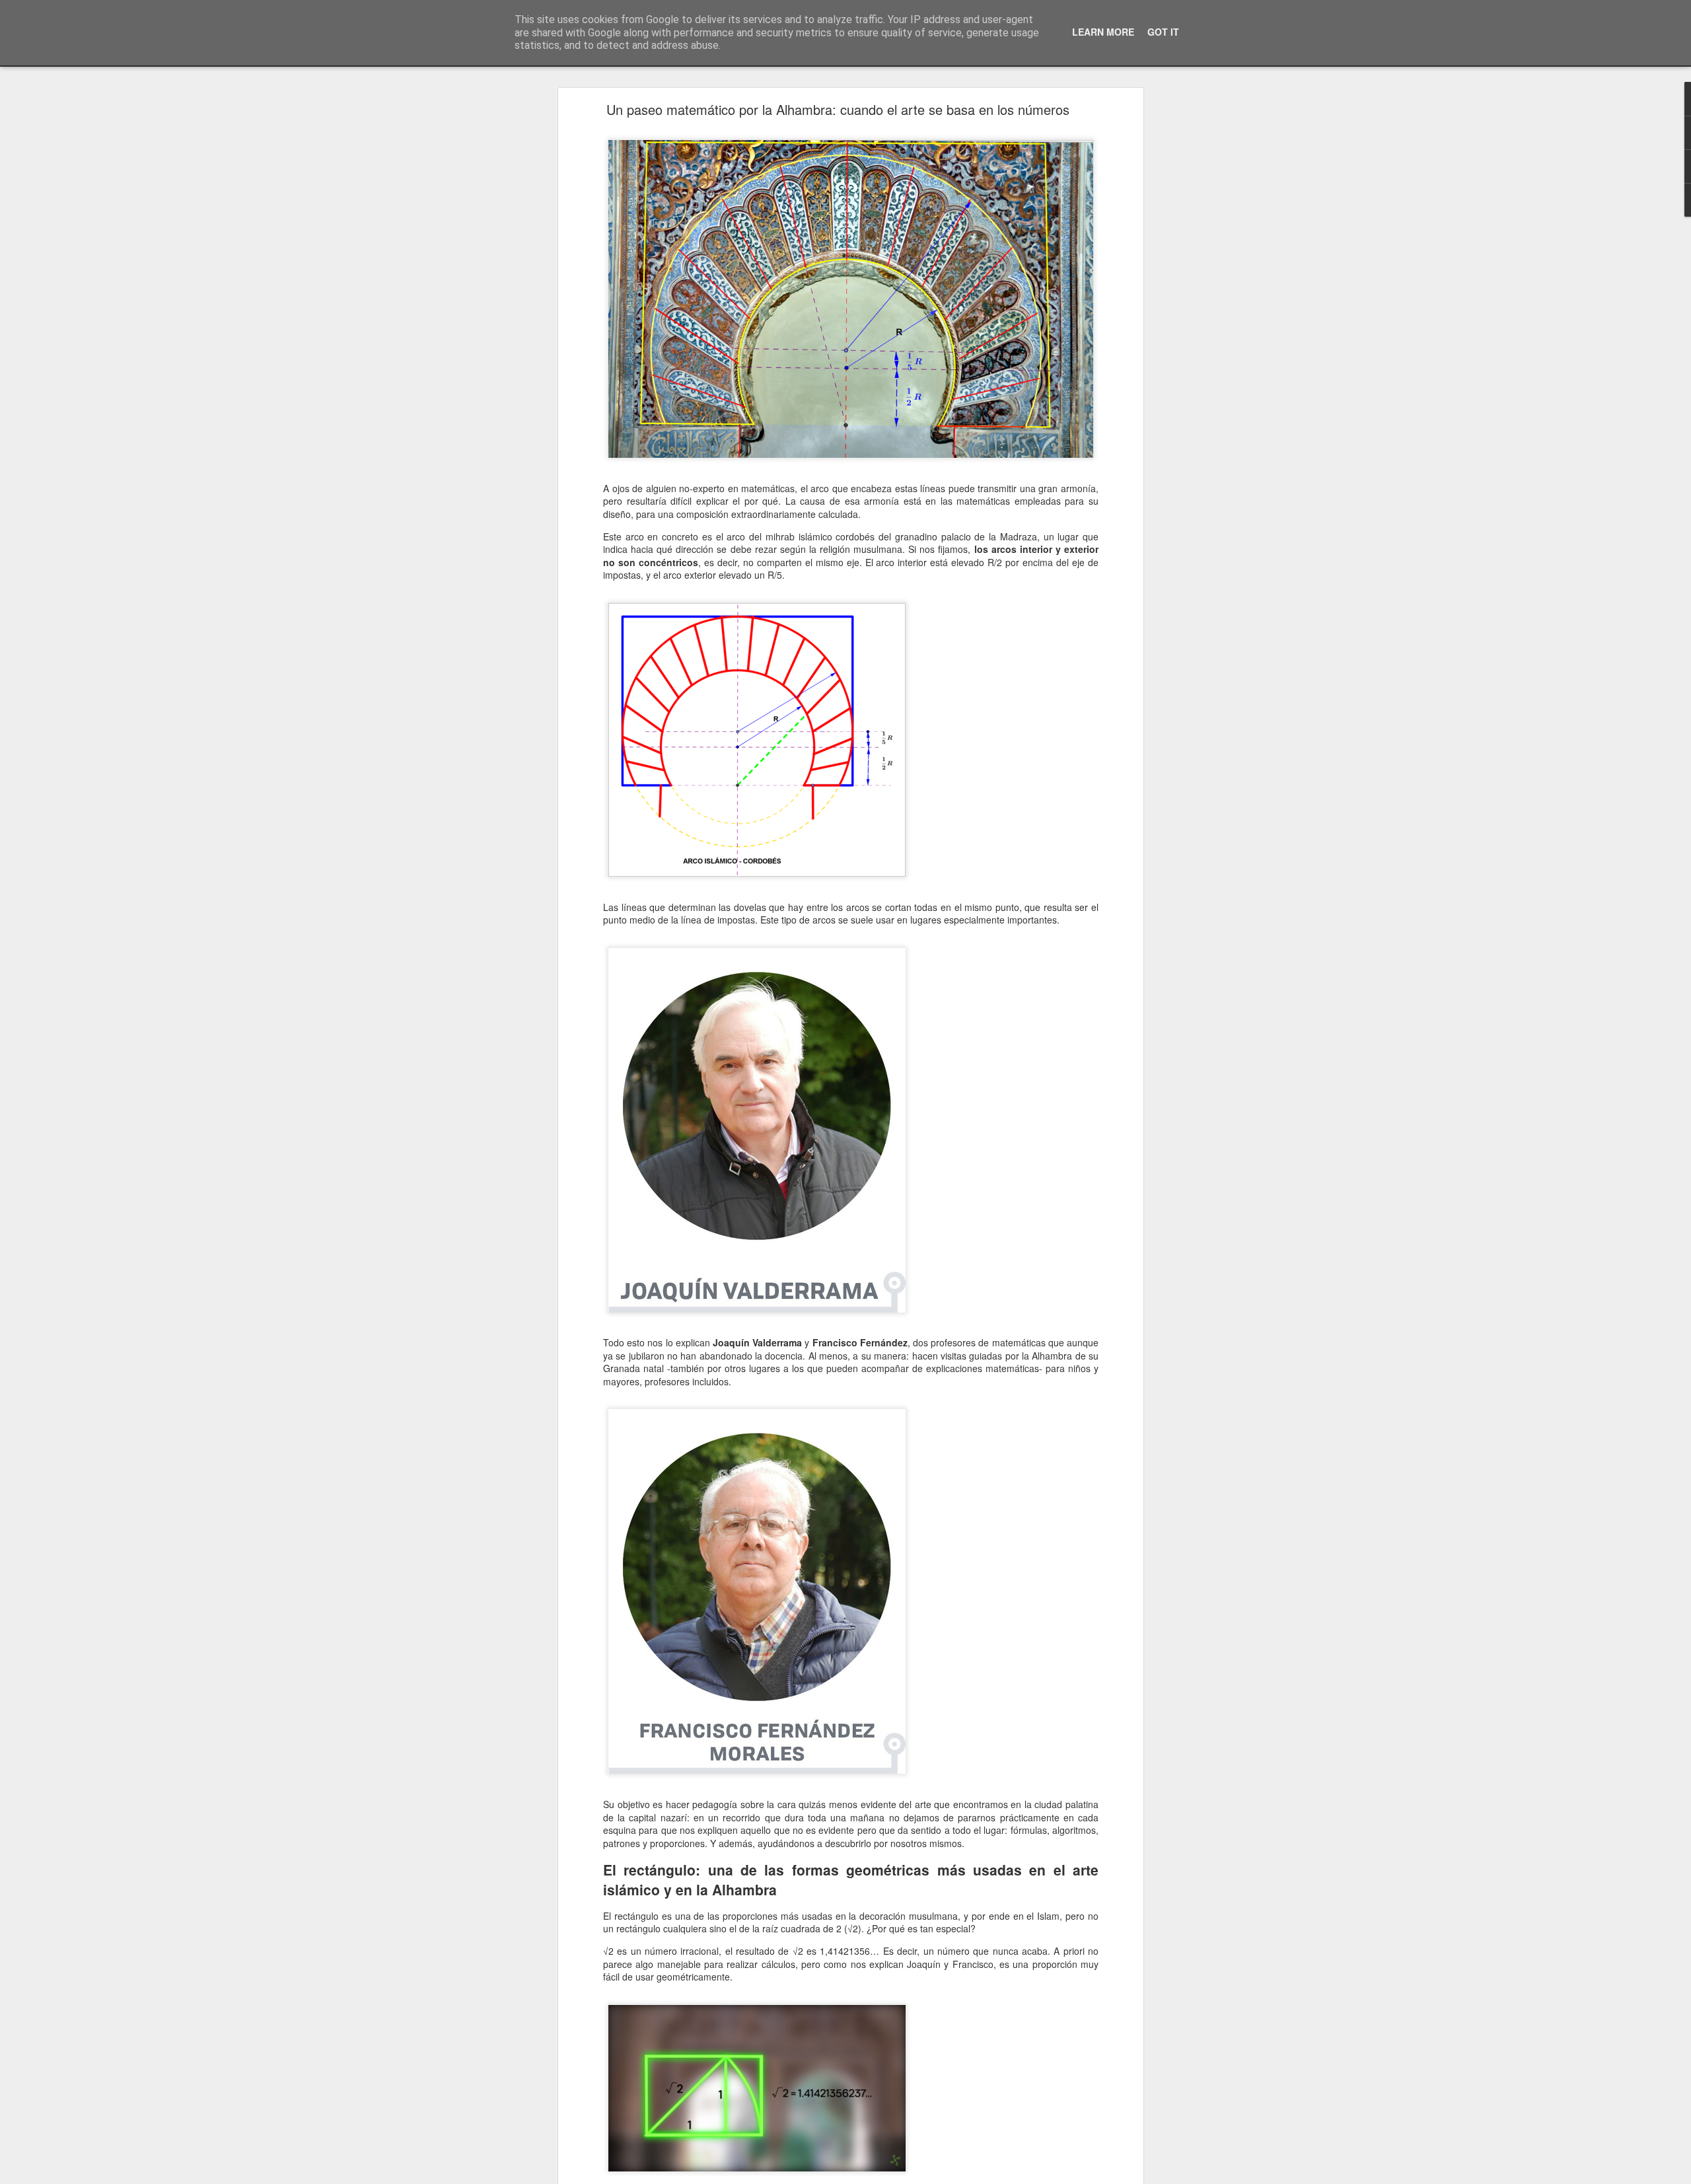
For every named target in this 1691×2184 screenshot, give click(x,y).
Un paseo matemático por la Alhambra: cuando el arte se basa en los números (838, 109)
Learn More (1103, 32)
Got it (1163, 32)
